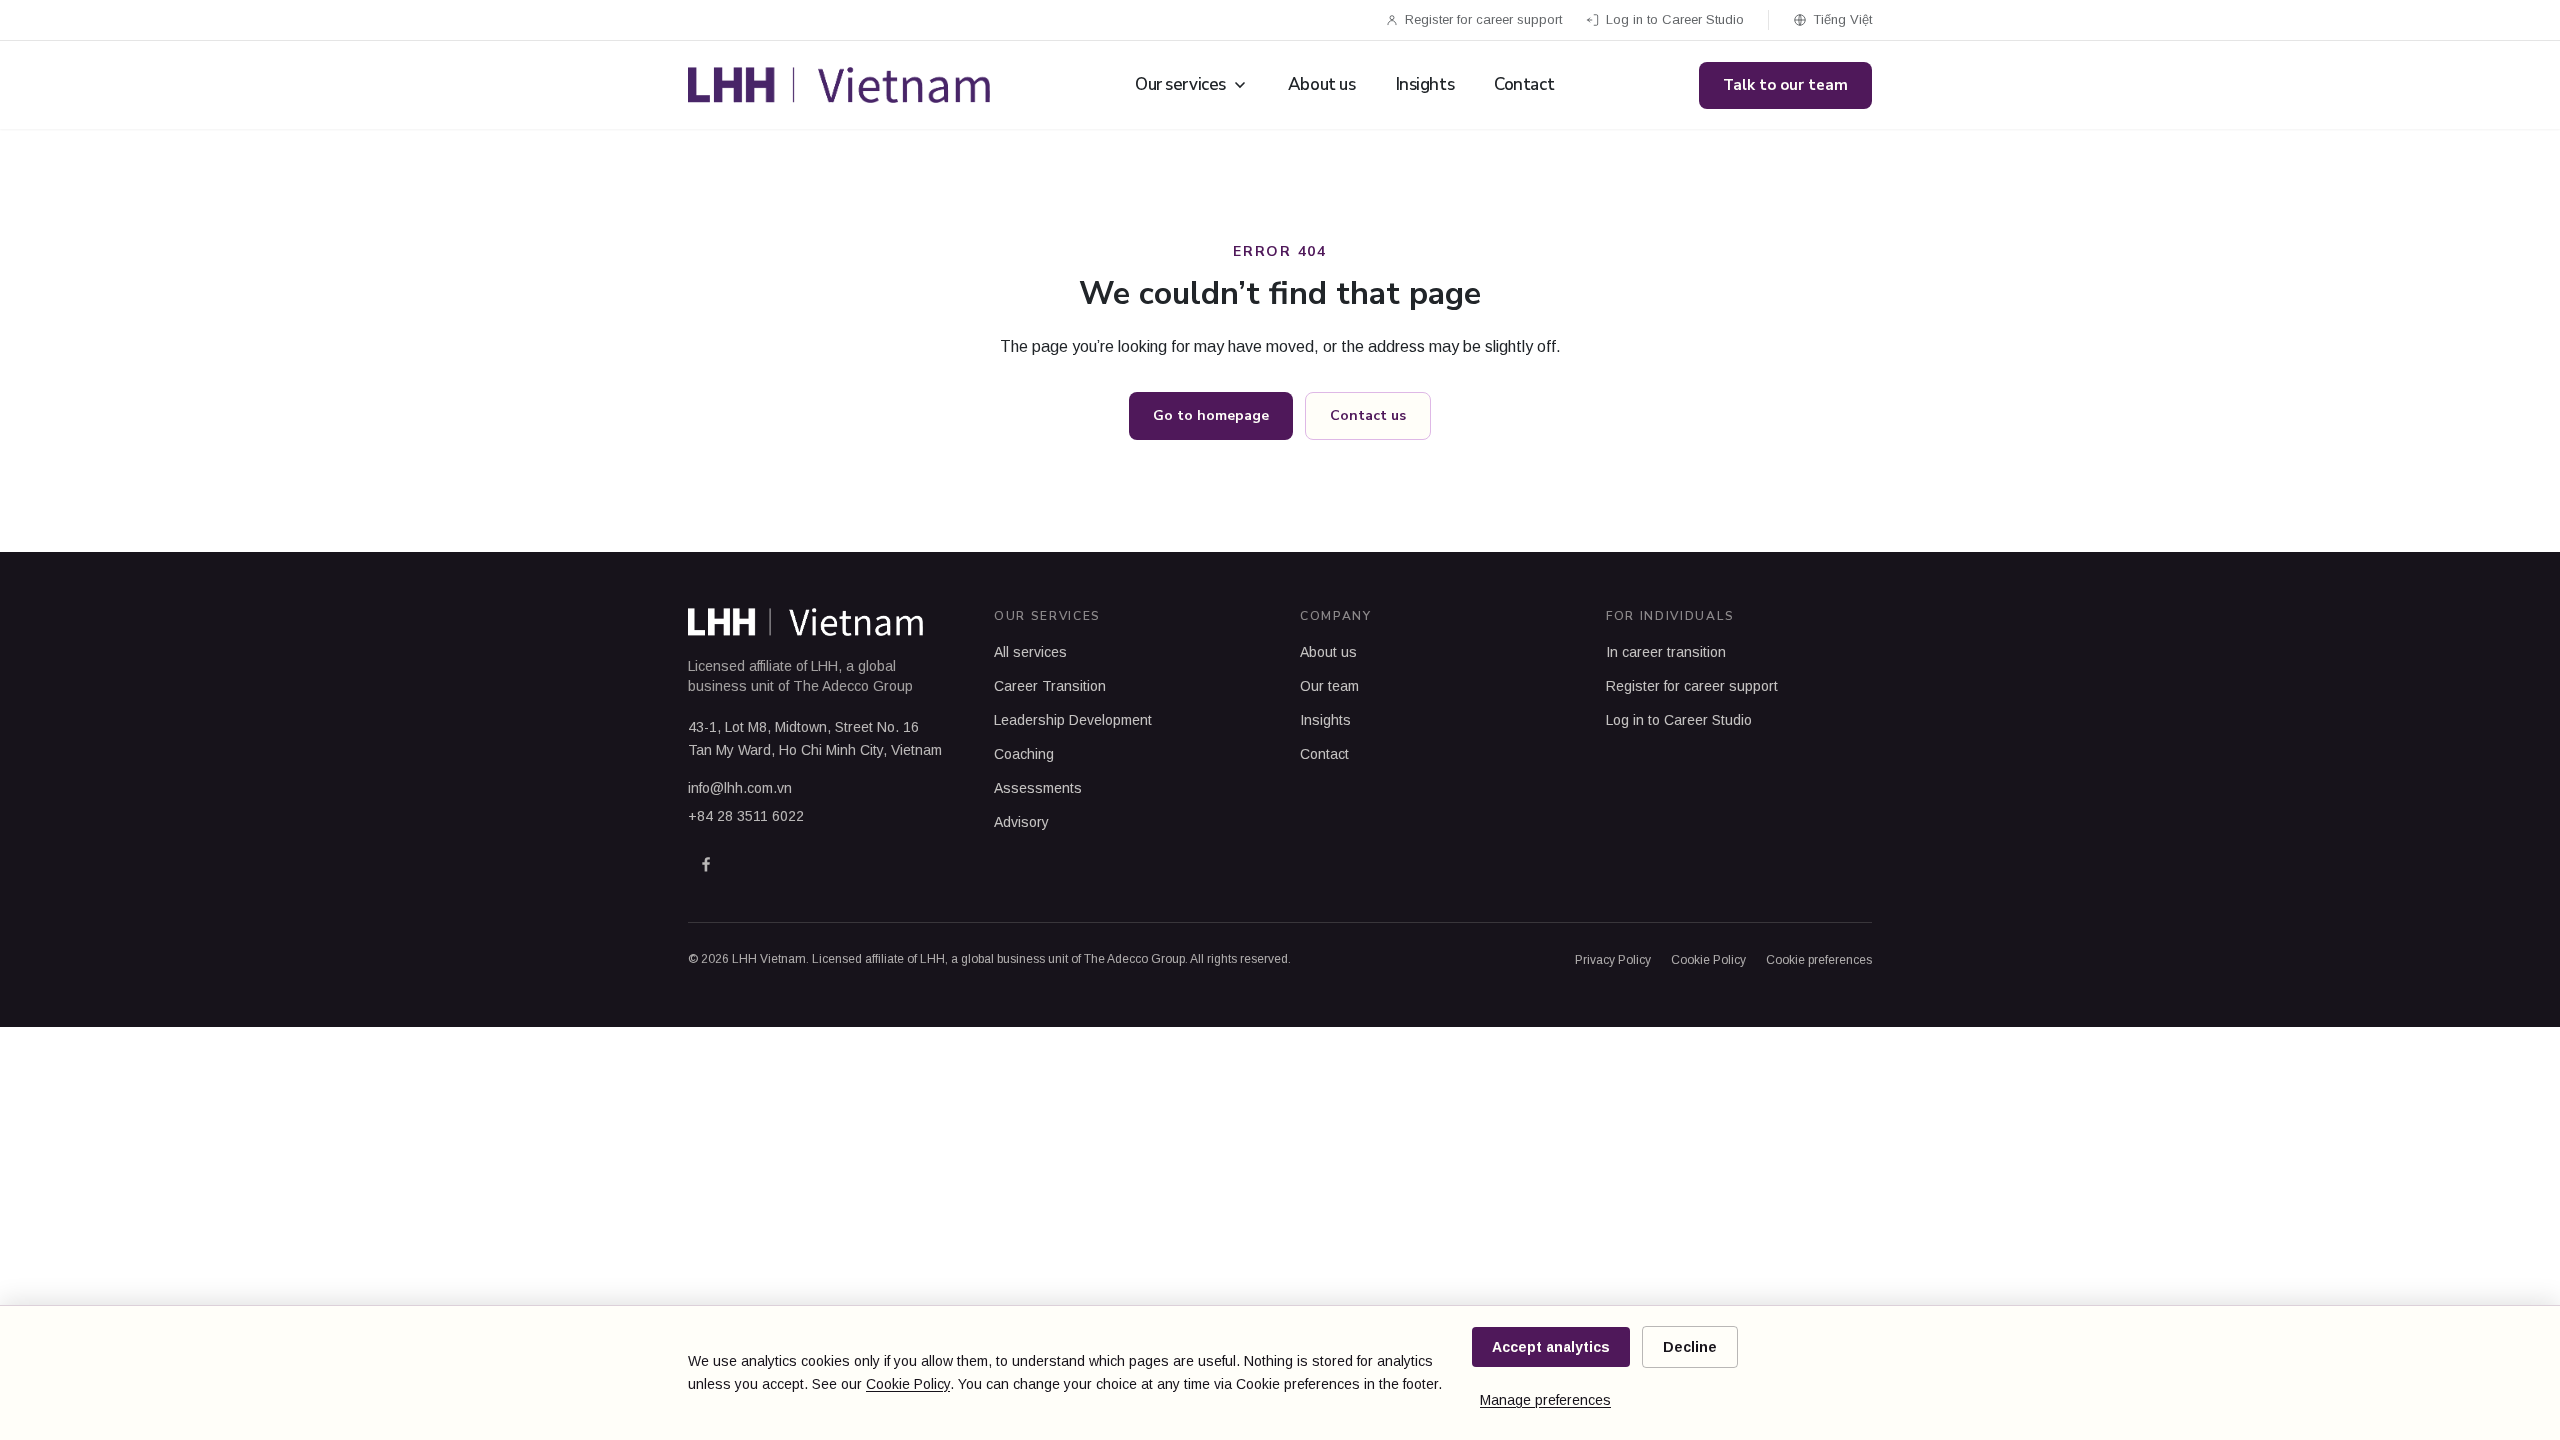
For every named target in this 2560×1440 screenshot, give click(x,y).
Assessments (1038, 788)
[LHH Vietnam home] (839, 85)
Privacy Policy (1613, 960)
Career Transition (1050, 686)
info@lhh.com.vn (740, 788)
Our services (1180, 84)
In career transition (1666, 652)
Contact (1524, 84)
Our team (1329, 686)
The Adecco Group (853, 686)
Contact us (1368, 415)
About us (1322, 84)
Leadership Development (1073, 720)
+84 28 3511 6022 (746, 816)
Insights (1425, 84)
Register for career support (1483, 19)
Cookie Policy (1708, 960)
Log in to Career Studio (1675, 19)
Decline (1690, 1347)
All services (1030, 652)
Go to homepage (1211, 415)
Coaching (1024, 754)
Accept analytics (1551, 1347)
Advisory (1021, 822)
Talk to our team (1785, 85)
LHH (824, 666)
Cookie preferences (1819, 960)
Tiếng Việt (1842, 19)
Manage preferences (1545, 1400)
